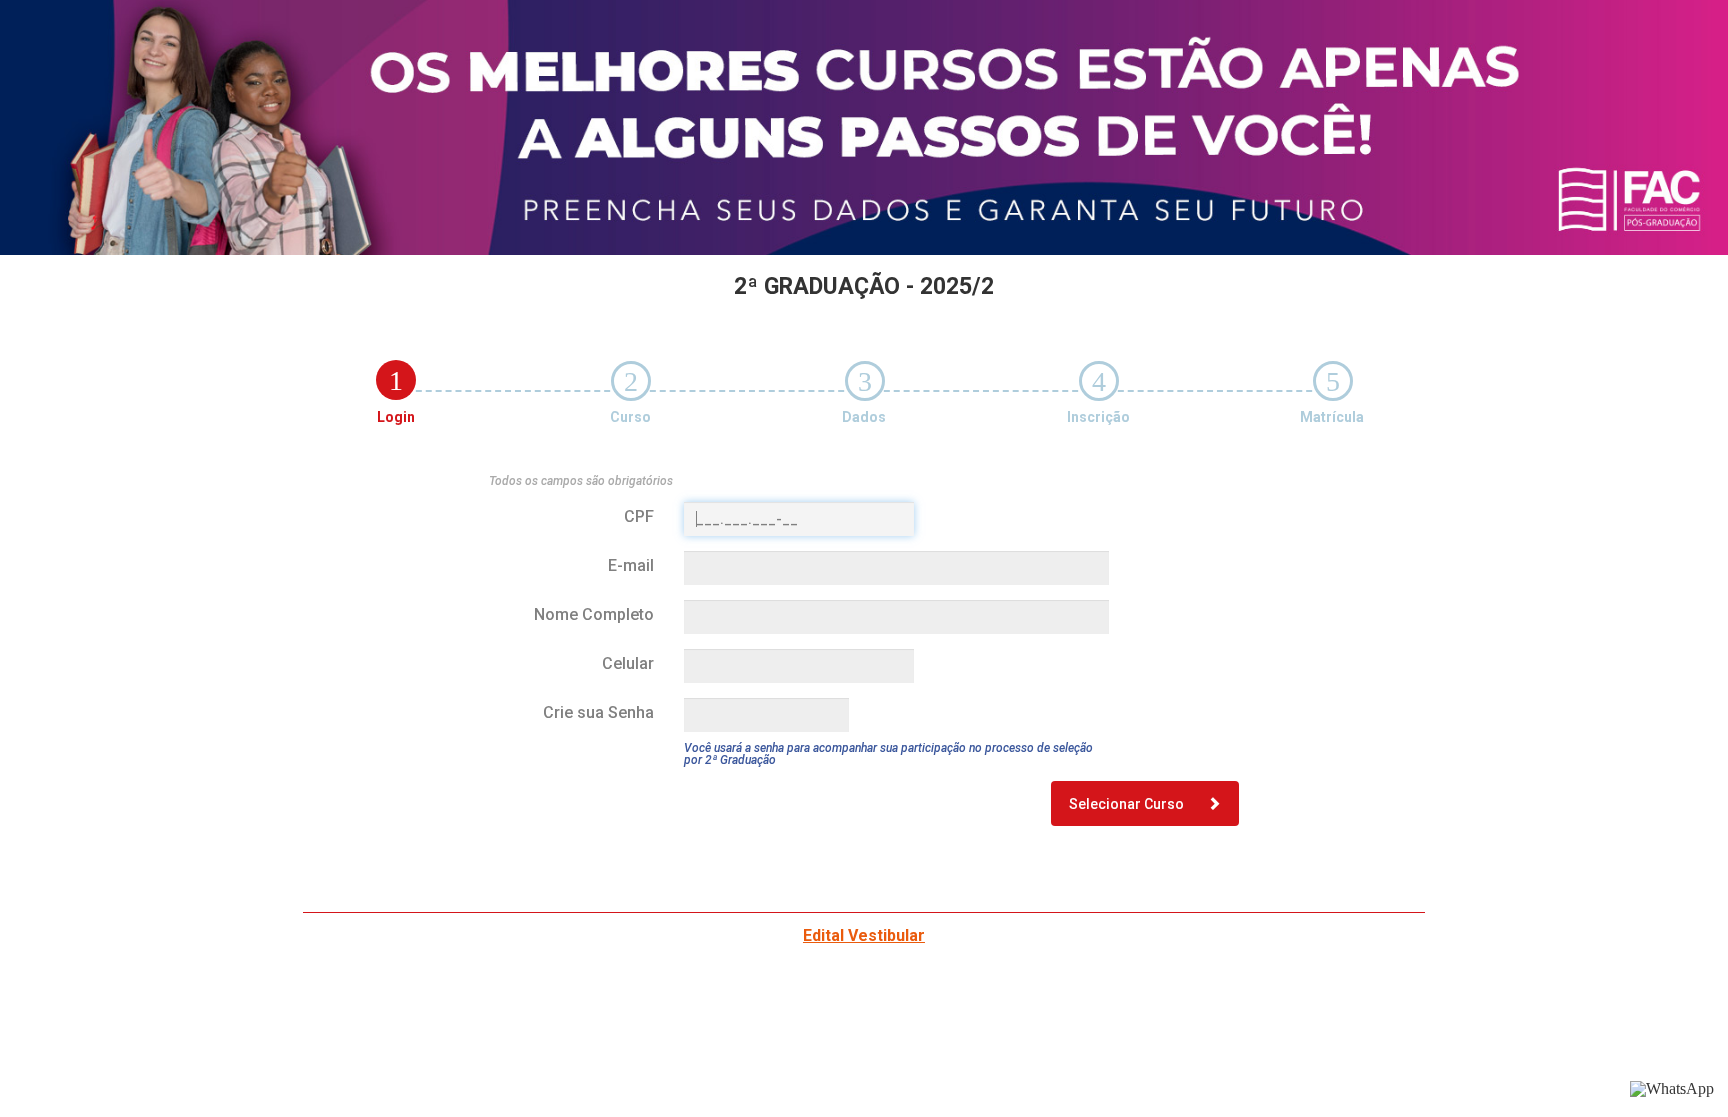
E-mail (631, 565)
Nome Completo (594, 614)
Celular (628, 663)
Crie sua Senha (598, 712)
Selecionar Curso (1128, 804)
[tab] (396, 380)
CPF (639, 516)
